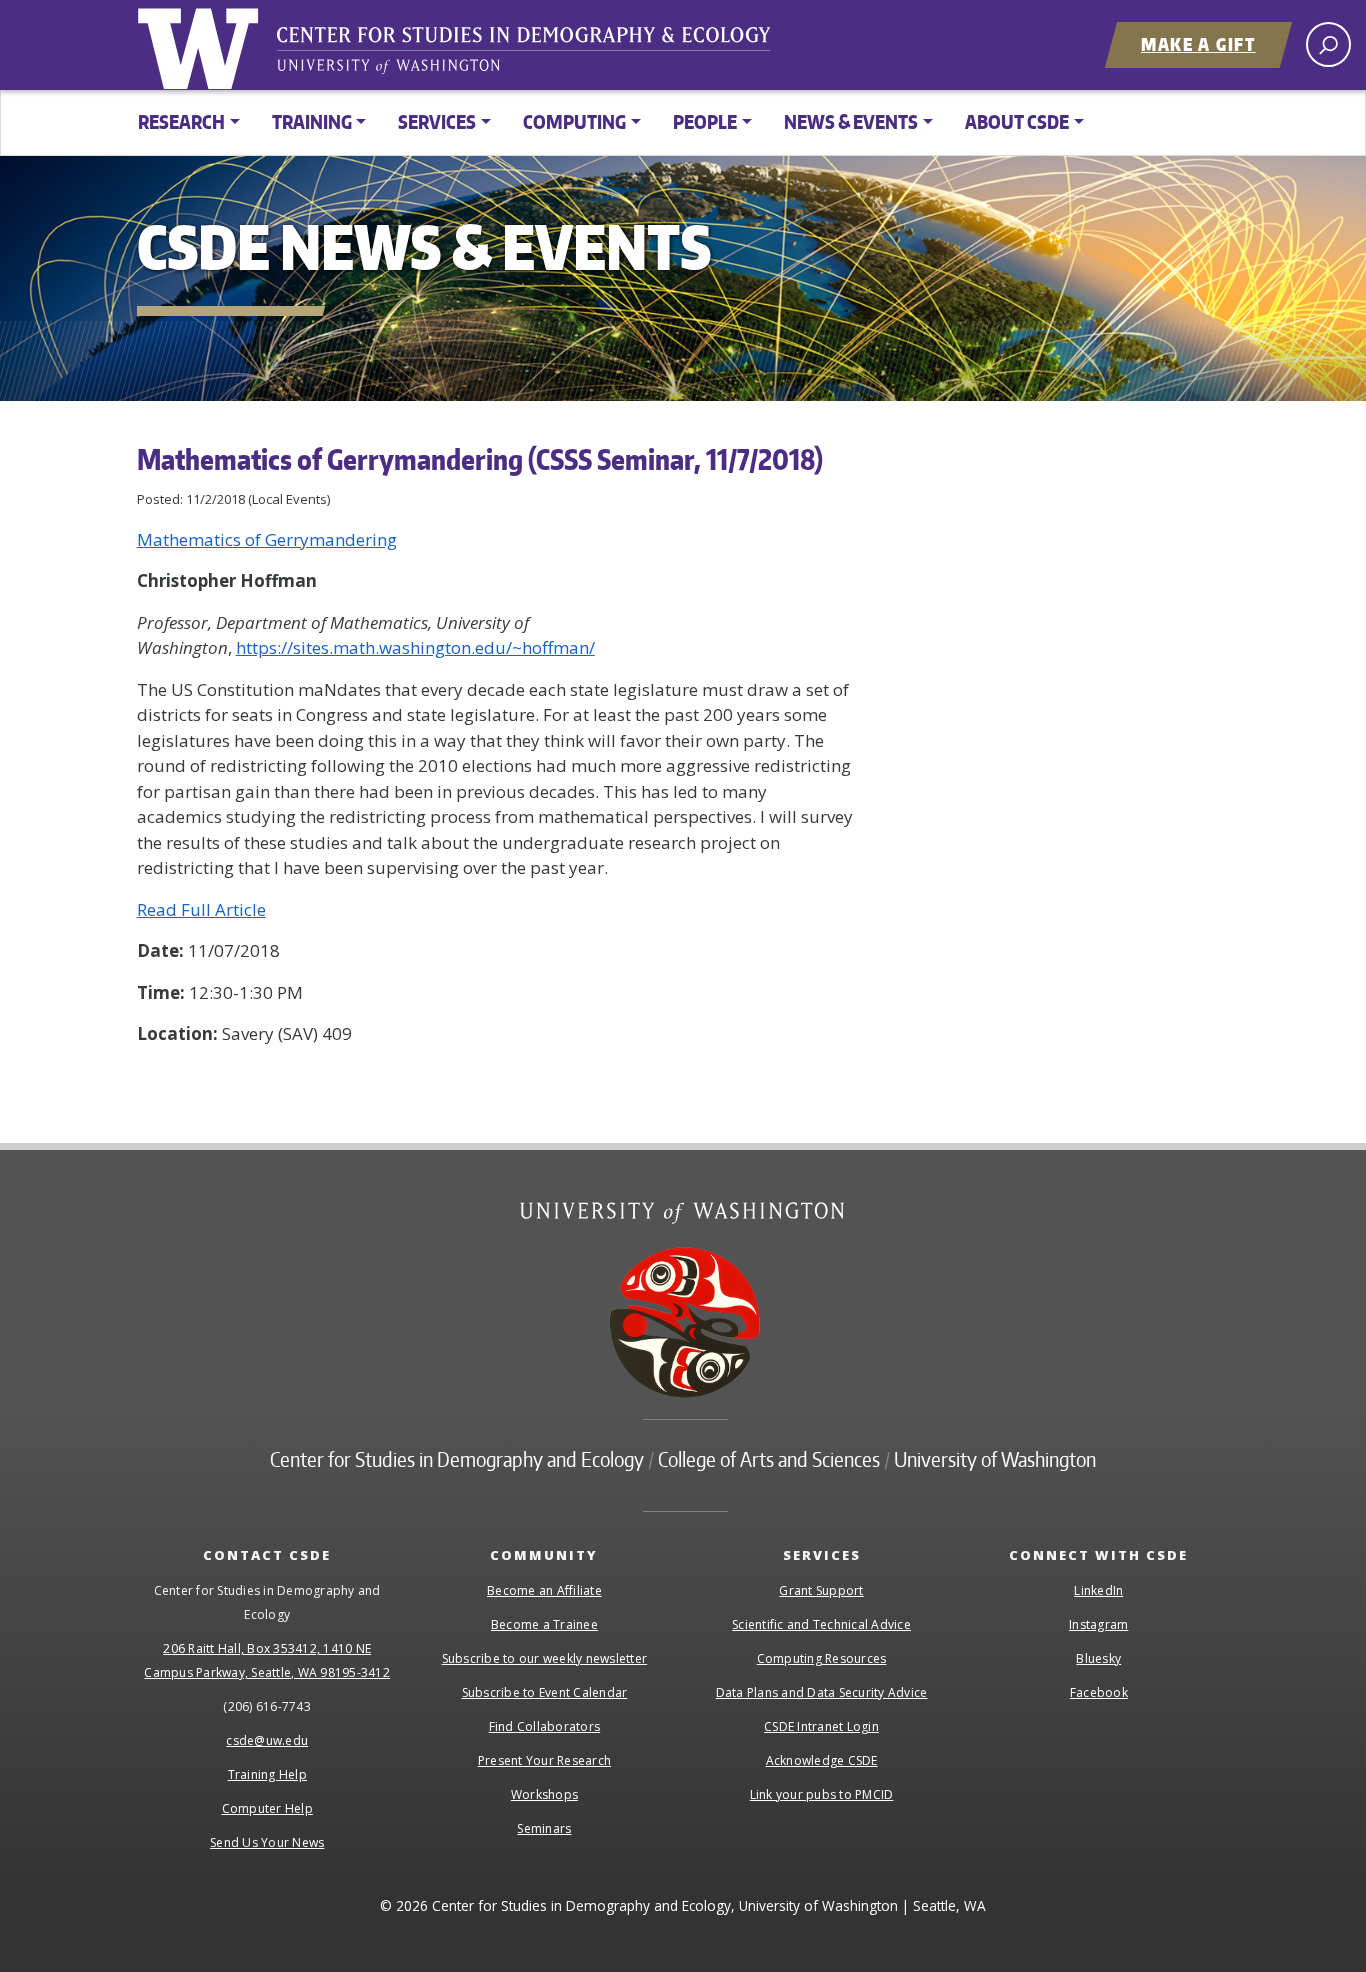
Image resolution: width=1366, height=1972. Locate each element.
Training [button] (312, 121)
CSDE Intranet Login (821, 1726)
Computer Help (267, 1808)
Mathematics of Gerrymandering (267, 539)
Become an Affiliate (544, 1590)
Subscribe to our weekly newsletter (545, 1658)
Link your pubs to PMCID (822, 1794)
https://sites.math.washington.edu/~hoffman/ (415, 647)
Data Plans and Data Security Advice (822, 1692)
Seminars (544, 1828)
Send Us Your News (267, 1842)
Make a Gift (1198, 44)
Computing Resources (822, 1658)
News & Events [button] (851, 121)
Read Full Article (201, 909)
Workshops (544, 1794)
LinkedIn (1098, 1590)
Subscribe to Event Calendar (545, 1692)
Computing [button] (574, 121)
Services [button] (437, 121)
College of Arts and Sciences (769, 1459)
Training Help (267, 1774)
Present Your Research (544, 1760)
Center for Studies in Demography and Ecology (537, 55)
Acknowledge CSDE (822, 1760)
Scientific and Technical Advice (821, 1624)
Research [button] (181, 121)
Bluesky (1098, 1658)
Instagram (1098, 1624)
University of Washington (202, 45)
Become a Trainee (544, 1624)
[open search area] (1328, 44)
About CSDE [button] (1017, 121)
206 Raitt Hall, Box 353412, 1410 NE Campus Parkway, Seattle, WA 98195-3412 (267, 1660)
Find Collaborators (545, 1726)
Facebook (1099, 1692)
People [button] (705, 121)
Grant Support (821, 1590)
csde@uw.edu (267, 1740)
